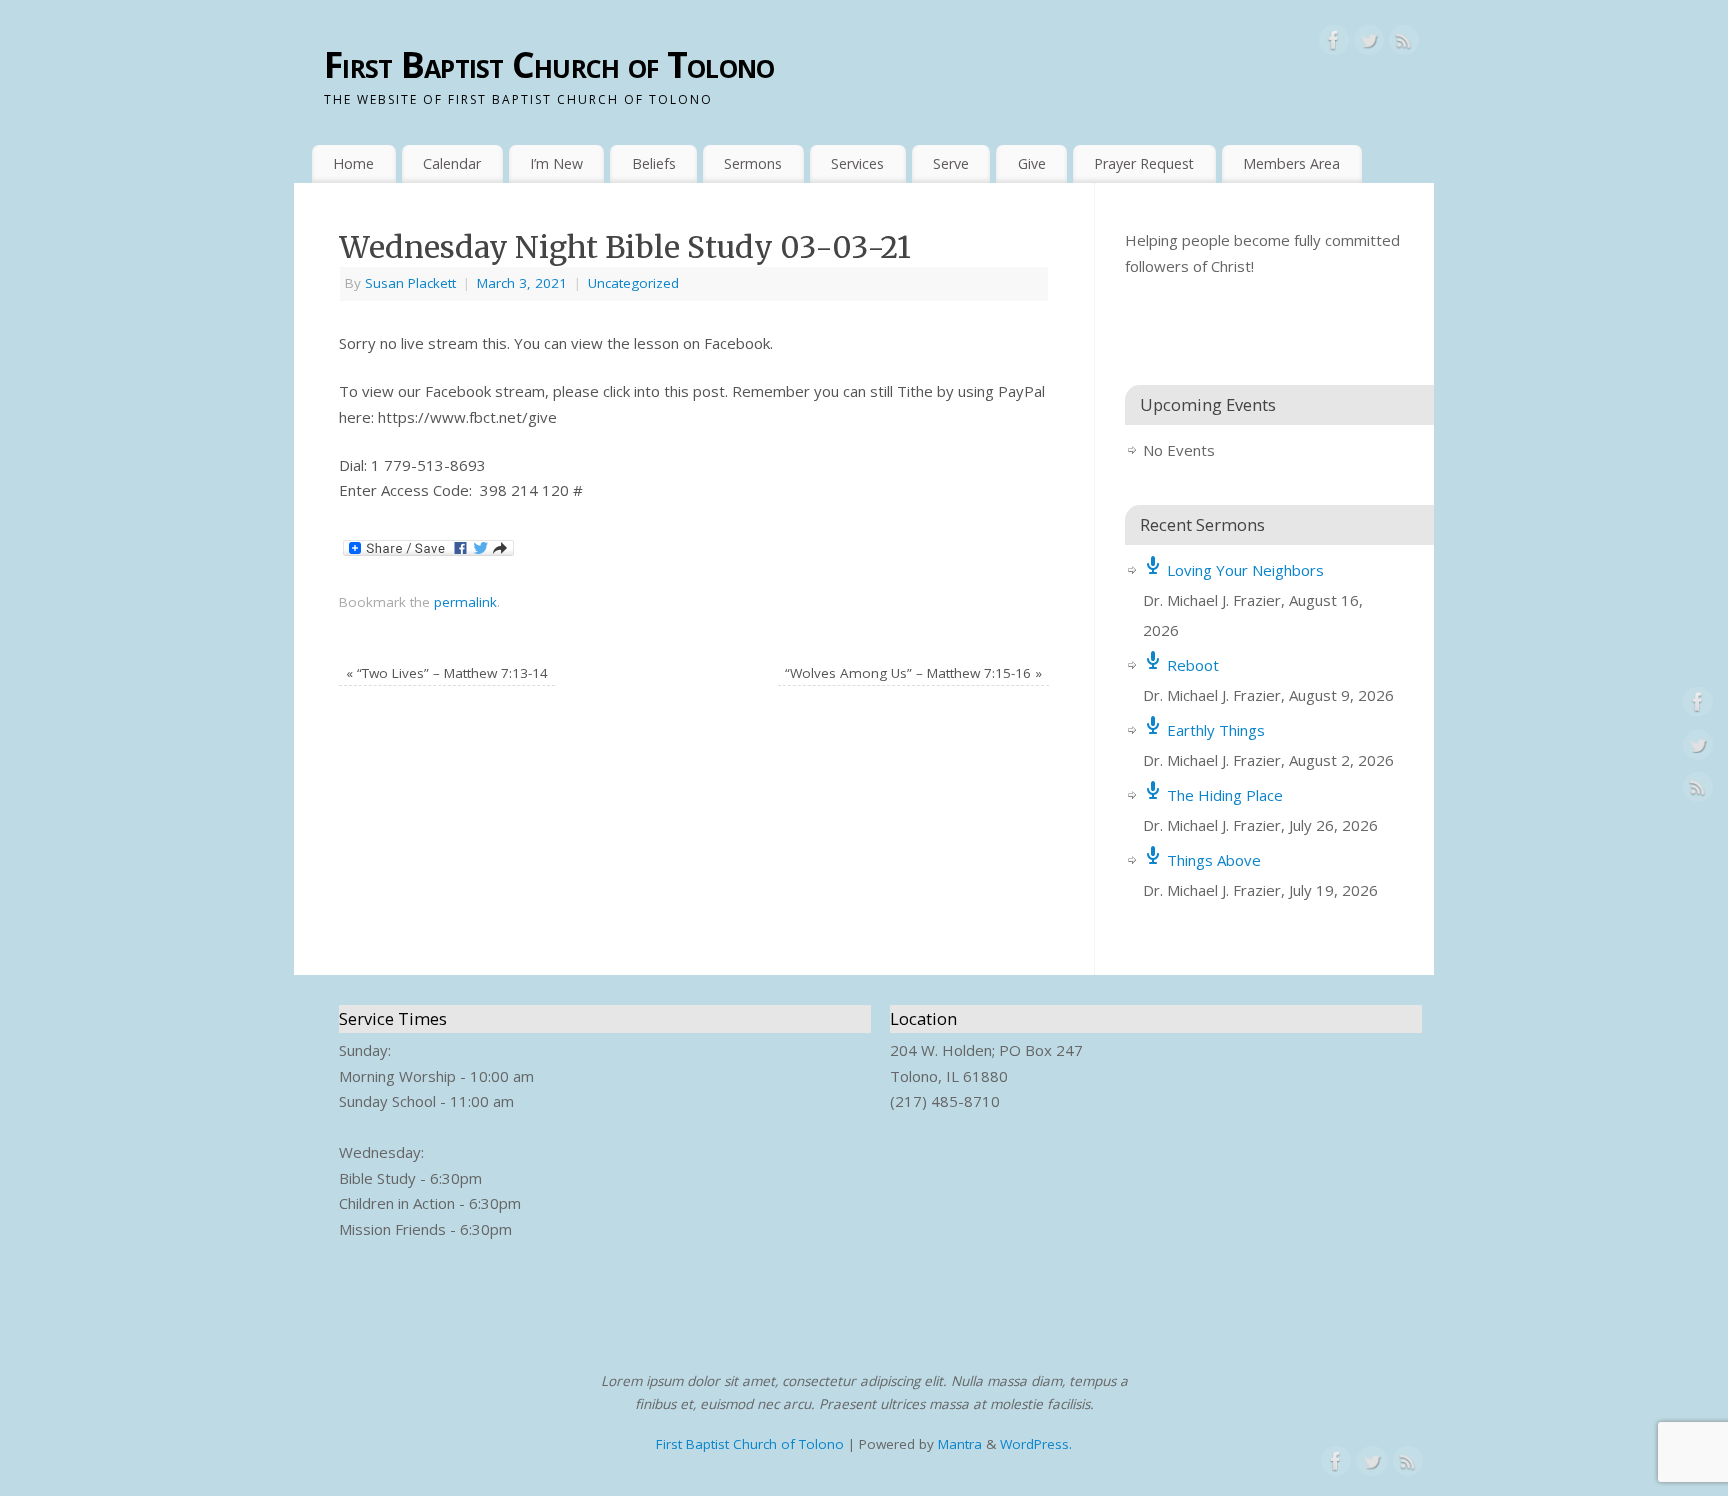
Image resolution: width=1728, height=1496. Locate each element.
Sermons (753, 163)
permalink (465, 602)
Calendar (452, 163)
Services (857, 163)
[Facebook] (1334, 44)
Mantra (960, 1444)
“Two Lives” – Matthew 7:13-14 (447, 673)
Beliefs (654, 163)
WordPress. (1036, 1444)
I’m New (556, 163)
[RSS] (1404, 44)
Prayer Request (1144, 163)
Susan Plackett (410, 283)
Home (353, 163)
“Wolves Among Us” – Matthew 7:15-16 (913, 673)
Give (1032, 163)
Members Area (1291, 163)
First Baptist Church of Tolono (549, 64)
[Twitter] (1369, 44)
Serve (951, 163)
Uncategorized (633, 283)
